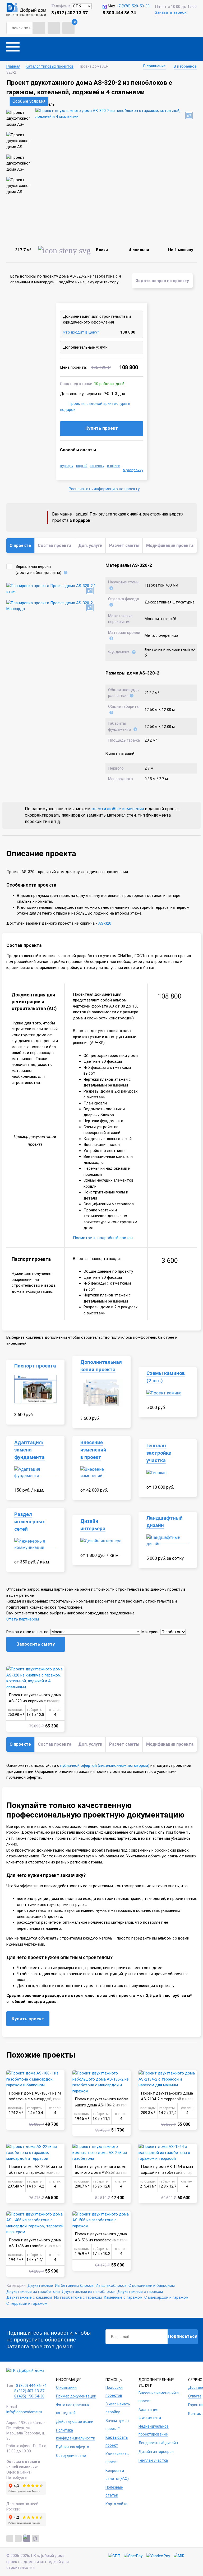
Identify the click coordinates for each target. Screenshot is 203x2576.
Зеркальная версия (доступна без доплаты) (38, 570)
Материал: (151, 1632)
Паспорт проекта (35, 1366)
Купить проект (102, 428)
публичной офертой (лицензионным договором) (105, 1765)
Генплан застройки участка (159, 1453)
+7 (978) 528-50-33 (133, 6)
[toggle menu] (13, 49)
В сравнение (154, 66)
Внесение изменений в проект (93, 1450)
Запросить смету (36, 1644)
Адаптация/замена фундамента (29, 1450)
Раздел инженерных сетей (30, 1522)
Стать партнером (23, 1619)
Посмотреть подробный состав (103, 1238)
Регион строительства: (28, 1632)
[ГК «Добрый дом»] (26, 10)
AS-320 (105, 923)
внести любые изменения (118, 809)
